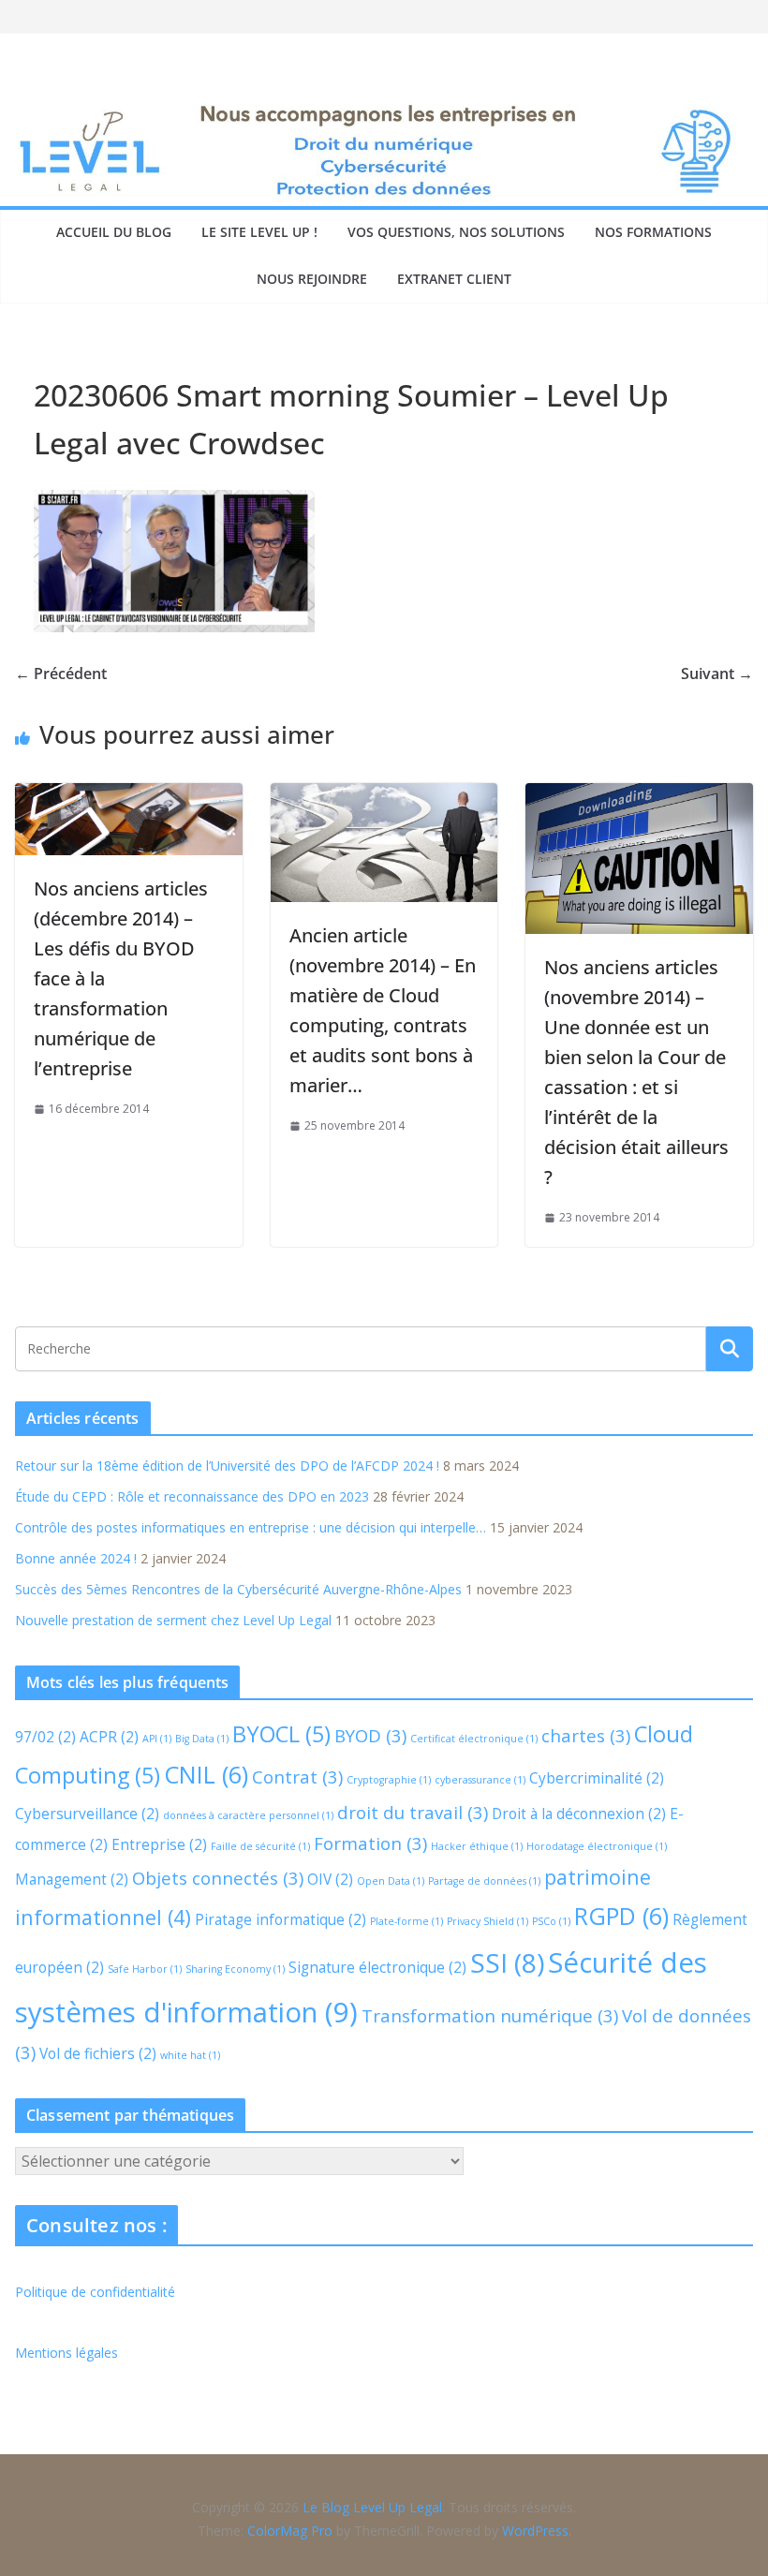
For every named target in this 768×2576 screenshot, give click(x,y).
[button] (41, 2535)
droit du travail (413, 1812)
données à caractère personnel (248, 1815)
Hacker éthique (477, 1846)
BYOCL (281, 1734)
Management (72, 1879)
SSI (507, 1962)
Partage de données (484, 1881)
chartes (586, 1735)
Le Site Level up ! (259, 232)
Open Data (391, 1881)
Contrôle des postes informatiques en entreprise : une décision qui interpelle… (251, 1527)
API (157, 1739)
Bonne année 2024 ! (76, 1558)
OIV (330, 1879)
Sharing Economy (235, 1969)
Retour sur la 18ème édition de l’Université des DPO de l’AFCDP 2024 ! (227, 1466)
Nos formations (653, 232)
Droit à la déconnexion (579, 1814)
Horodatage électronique (597, 1846)
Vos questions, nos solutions (456, 232)
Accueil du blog (114, 232)
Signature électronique (377, 1967)
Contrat (297, 1777)
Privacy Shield (487, 1921)
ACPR (109, 1737)
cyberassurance (480, 1780)
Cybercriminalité (597, 1778)
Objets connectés (218, 1878)
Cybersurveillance (87, 1814)
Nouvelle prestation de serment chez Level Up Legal (173, 1620)
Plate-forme (406, 1921)
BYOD (370, 1735)
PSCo (551, 1921)
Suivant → (717, 674)
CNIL (206, 1774)
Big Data (202, 1739)
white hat (190, 2055)
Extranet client (454, 279)
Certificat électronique (474, 1739)
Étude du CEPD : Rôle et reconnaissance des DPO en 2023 (192, 1496)
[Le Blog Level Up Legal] (384, 110)
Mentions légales (66, 2353)
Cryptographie (389, 1780)
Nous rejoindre (312, 279)
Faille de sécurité (260, 1846)
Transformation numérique (490, 2015)
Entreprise (159, 1844)
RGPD (621, 1916)
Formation (370, 1843)
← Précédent (61, 674)
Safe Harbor (145, 1969)
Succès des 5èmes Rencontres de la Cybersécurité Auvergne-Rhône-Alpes (238, 1589)
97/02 (45, 1737)
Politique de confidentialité (95, 2292)
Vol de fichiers (98, 2053)
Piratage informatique (281, 1919)
